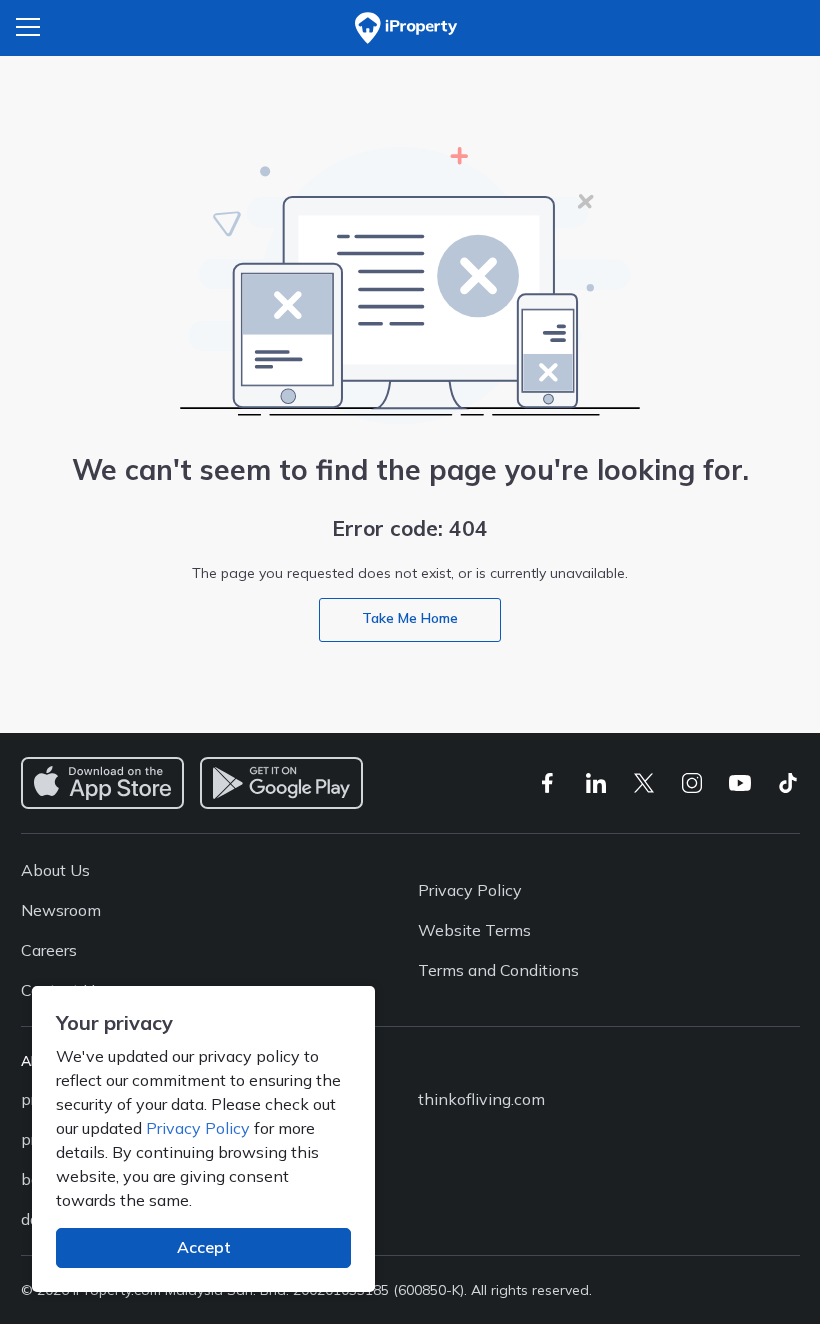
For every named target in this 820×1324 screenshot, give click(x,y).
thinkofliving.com (481, 1099)
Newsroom (61, 910)
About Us (55, 870)
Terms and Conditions (498, 970)
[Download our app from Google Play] (281, 783)
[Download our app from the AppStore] (102, 783)
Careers (49, 950)
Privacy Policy (198, 1128)
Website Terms (474, 930)
